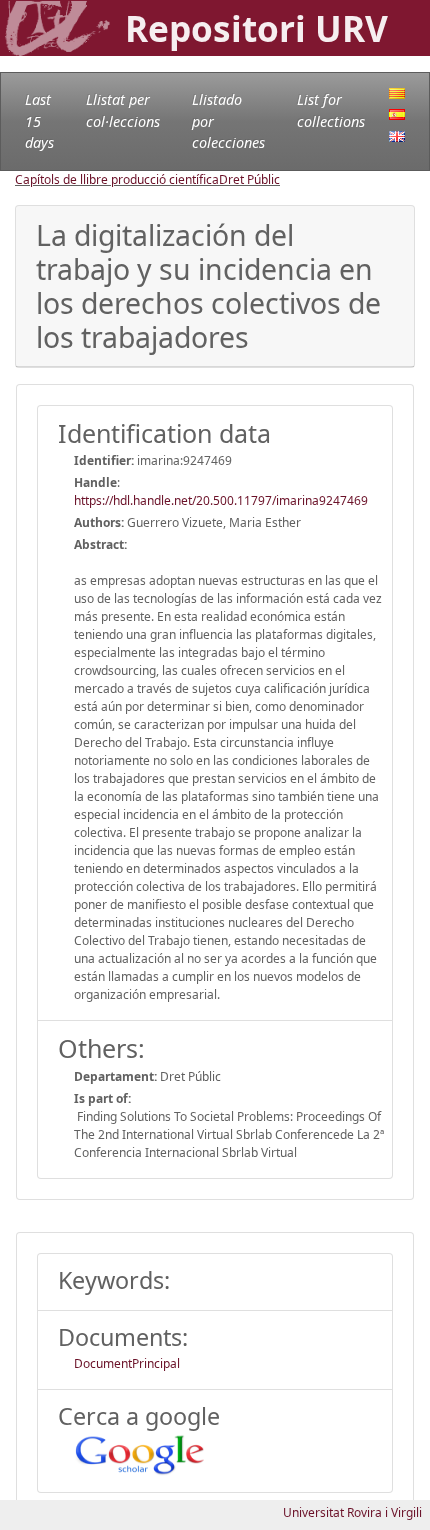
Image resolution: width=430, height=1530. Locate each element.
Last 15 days (39, 121)
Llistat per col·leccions (123, 110)
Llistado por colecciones (228, 121)
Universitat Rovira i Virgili (352, 1512)
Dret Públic (249, 179)
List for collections (331, 110)
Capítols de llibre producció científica (117, 179)
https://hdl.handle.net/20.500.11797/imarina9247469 (221, 500)
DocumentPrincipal (127, 1363)
